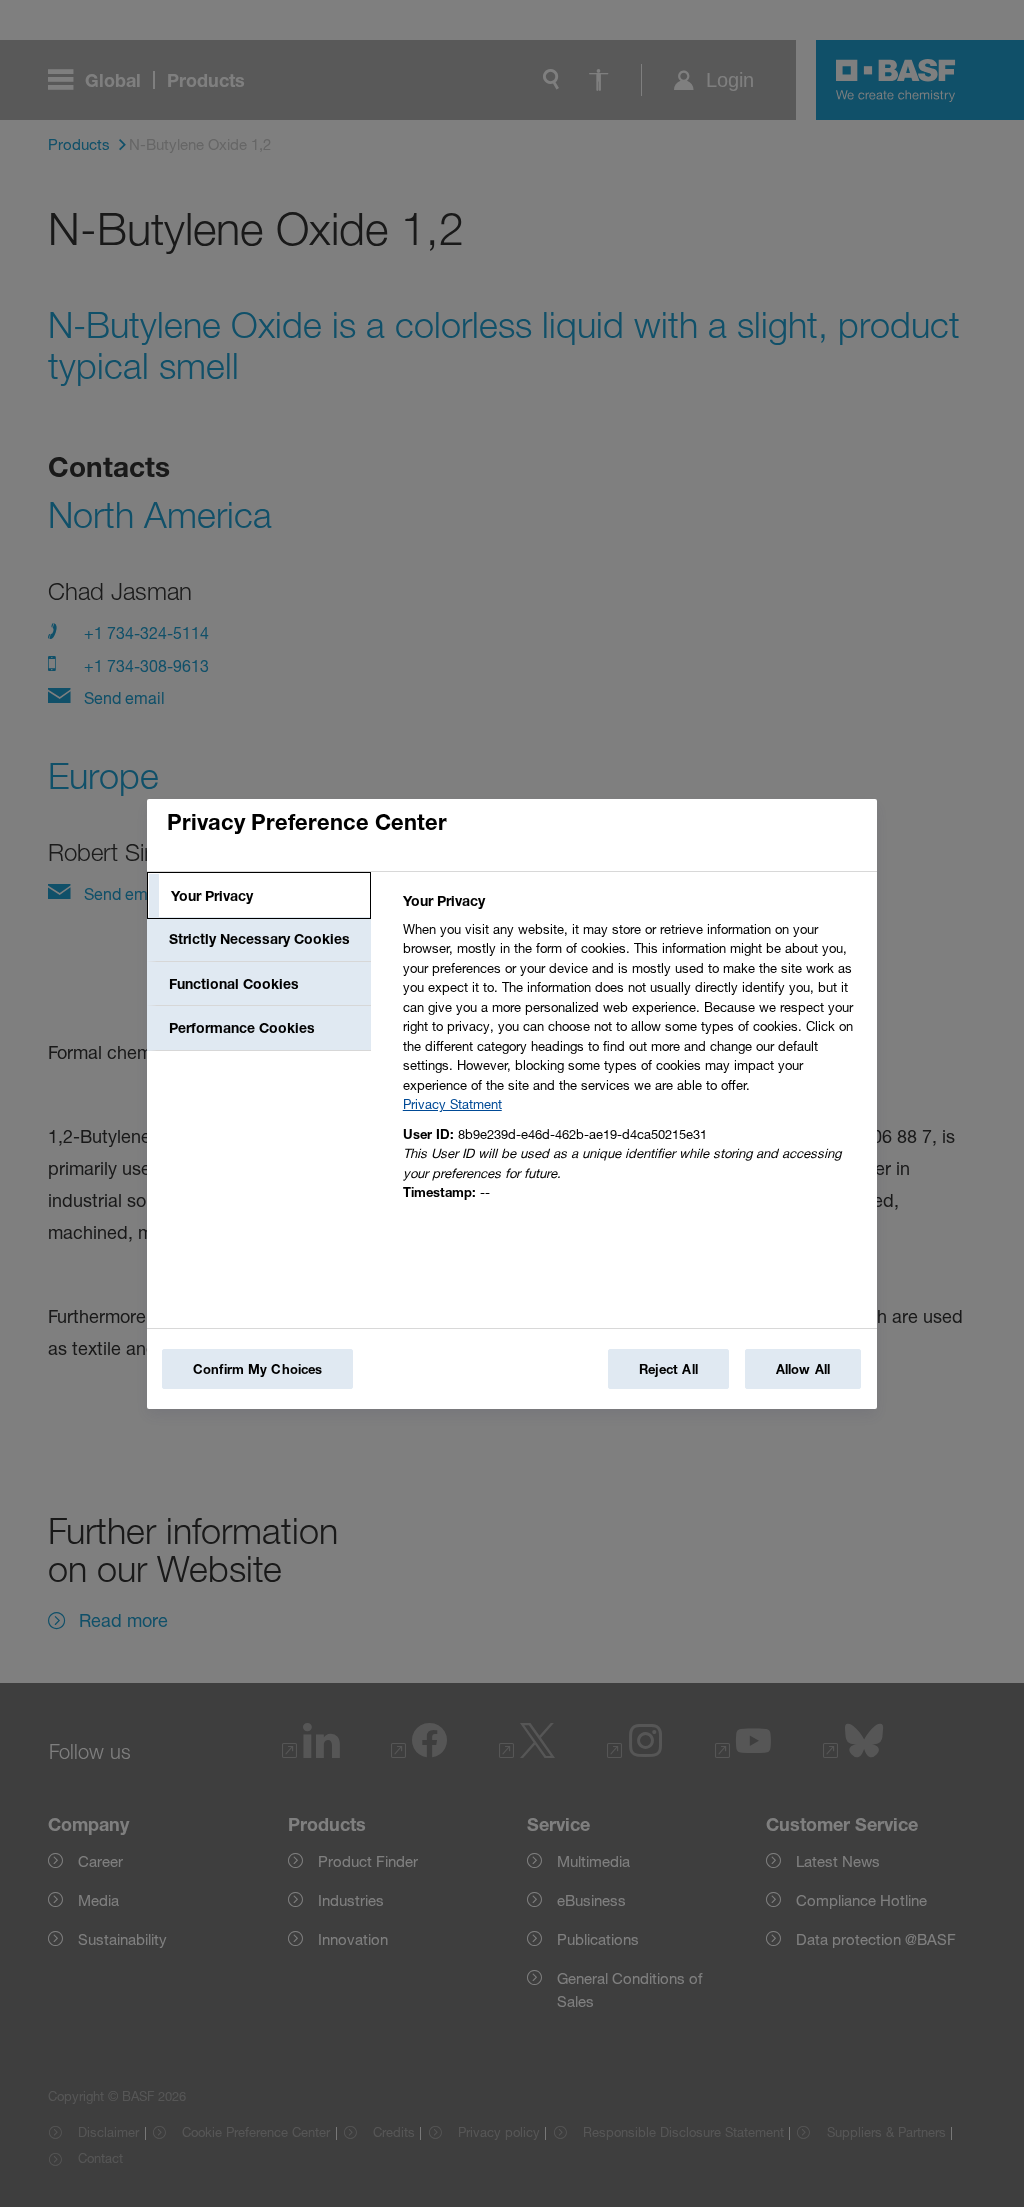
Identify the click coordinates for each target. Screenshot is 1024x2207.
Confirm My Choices (257, 1369)
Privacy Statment (452, 1104)
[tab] (259, 896)
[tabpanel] (631, 1052)
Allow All (803, 1369)
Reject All (668, 1369)
